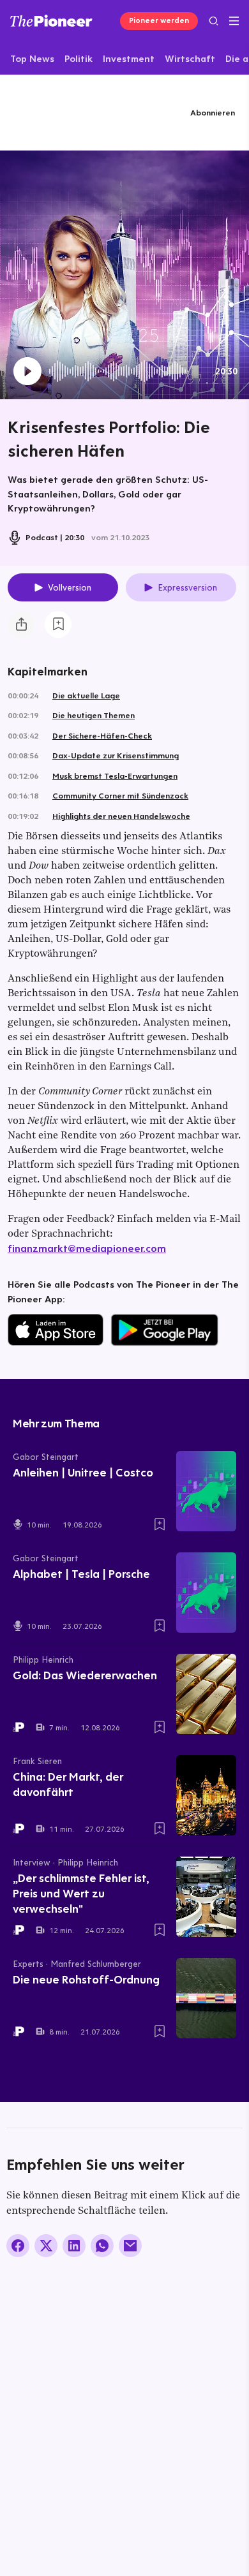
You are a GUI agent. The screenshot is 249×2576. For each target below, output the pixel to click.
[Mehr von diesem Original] (62, 112)
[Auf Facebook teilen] (18, 2246)
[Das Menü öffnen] (234, 21)
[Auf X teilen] (46, 2246)
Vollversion (70, 587)
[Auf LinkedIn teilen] (74, 2246)
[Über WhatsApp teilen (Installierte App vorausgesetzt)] (102, 2246)
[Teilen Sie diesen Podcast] (21, 624)
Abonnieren (213, 112)
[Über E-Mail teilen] (130, 2246)
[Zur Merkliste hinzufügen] (58, 624)
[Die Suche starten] (214, 21)
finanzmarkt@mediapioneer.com (87, 1248)
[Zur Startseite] (51, 21)
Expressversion (187, 587)
